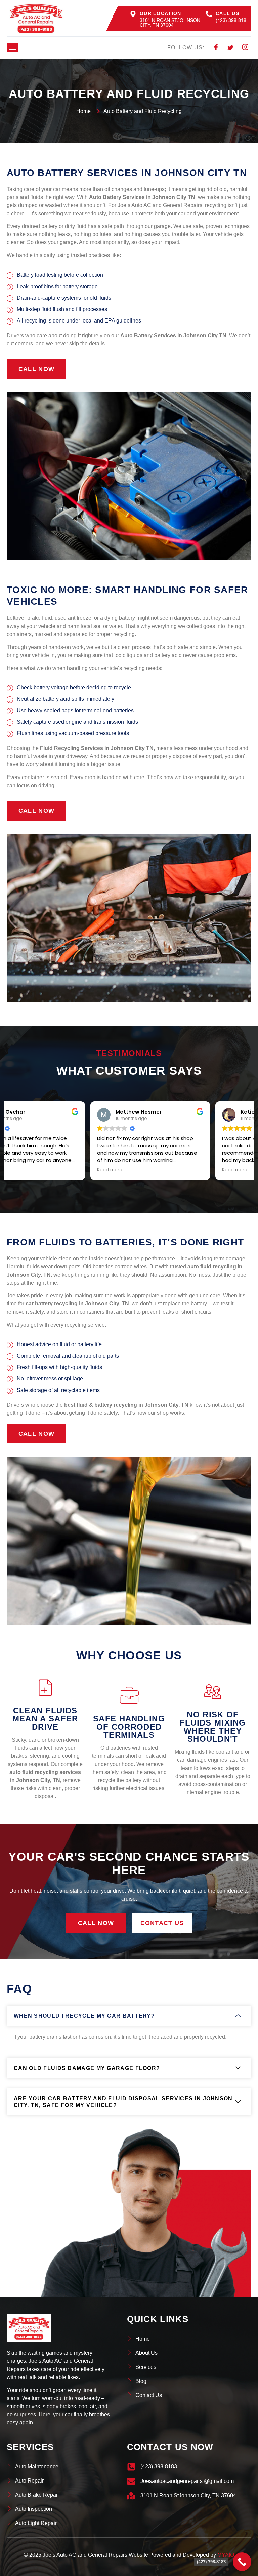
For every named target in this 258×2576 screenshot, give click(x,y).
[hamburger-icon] (13, 48)
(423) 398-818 (231, 20)
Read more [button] (26, 1170)
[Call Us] (209, 14)
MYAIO (226, 2555)
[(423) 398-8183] (242, 2562)
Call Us (227, 13)
